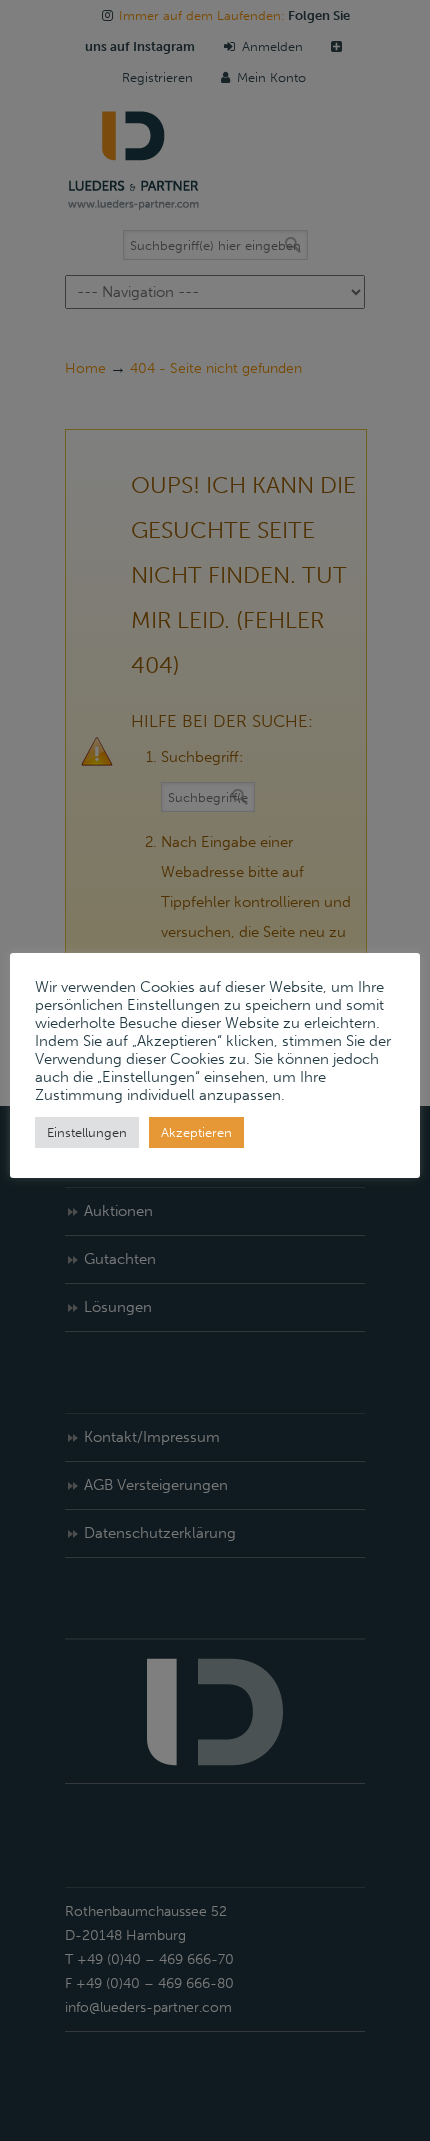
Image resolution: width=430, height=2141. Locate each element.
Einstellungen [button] (87, 1132)
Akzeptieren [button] (196, 1132)
